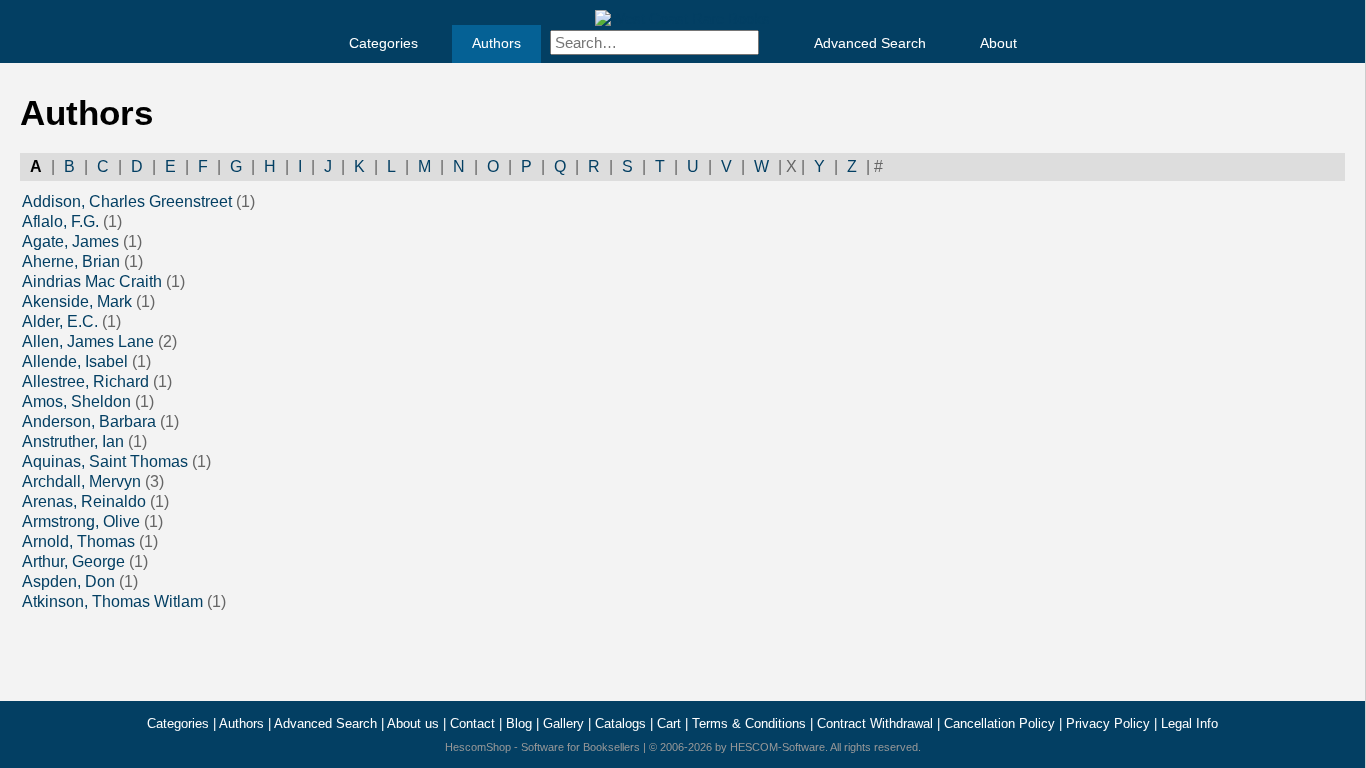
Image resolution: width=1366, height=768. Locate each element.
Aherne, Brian (71, 261)
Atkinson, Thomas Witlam (112, 601)
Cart (669, 723)
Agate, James (70, 241)
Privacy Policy (1108, 723)
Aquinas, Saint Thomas (105, 461)
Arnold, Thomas (78, 541)
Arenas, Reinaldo (84, 501)
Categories (383, 43)
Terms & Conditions (749, 723)
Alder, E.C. (60, 321)
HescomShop (478, 747)
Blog (519, 723)
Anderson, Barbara (89, 421)
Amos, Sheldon (76, 401)
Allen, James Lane (88, 341)
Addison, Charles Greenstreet (127, 201)
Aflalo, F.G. (60, 221)
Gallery (563, 723)
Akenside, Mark (77, 301)
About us (413, 723)
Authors (496, 43)
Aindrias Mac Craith (92, 281)
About (998, 43)
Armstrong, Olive (81, 521)
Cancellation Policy (999, 723)
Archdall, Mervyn (81, 481)
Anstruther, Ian (73, 441)
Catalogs (620, 723)
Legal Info (1189, 723)
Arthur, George (73, 561)
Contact (472, 723)
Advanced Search (870, 43)
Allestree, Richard (85, 381)
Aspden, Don (68, 581)
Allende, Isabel (75, 361)
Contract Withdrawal (875, 723)
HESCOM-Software (777, 747)
